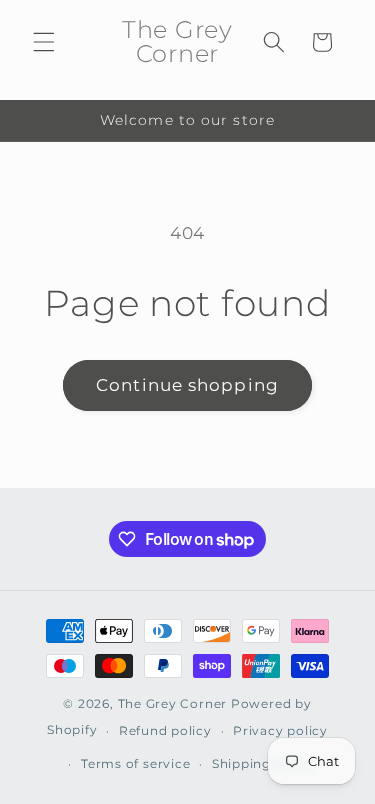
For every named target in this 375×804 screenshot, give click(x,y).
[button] (44, 42)
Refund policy (165, 730)
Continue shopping (187, 385)
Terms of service (135, 763)
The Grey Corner (173, 703)
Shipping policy (264, 763)
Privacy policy (280, 730)
